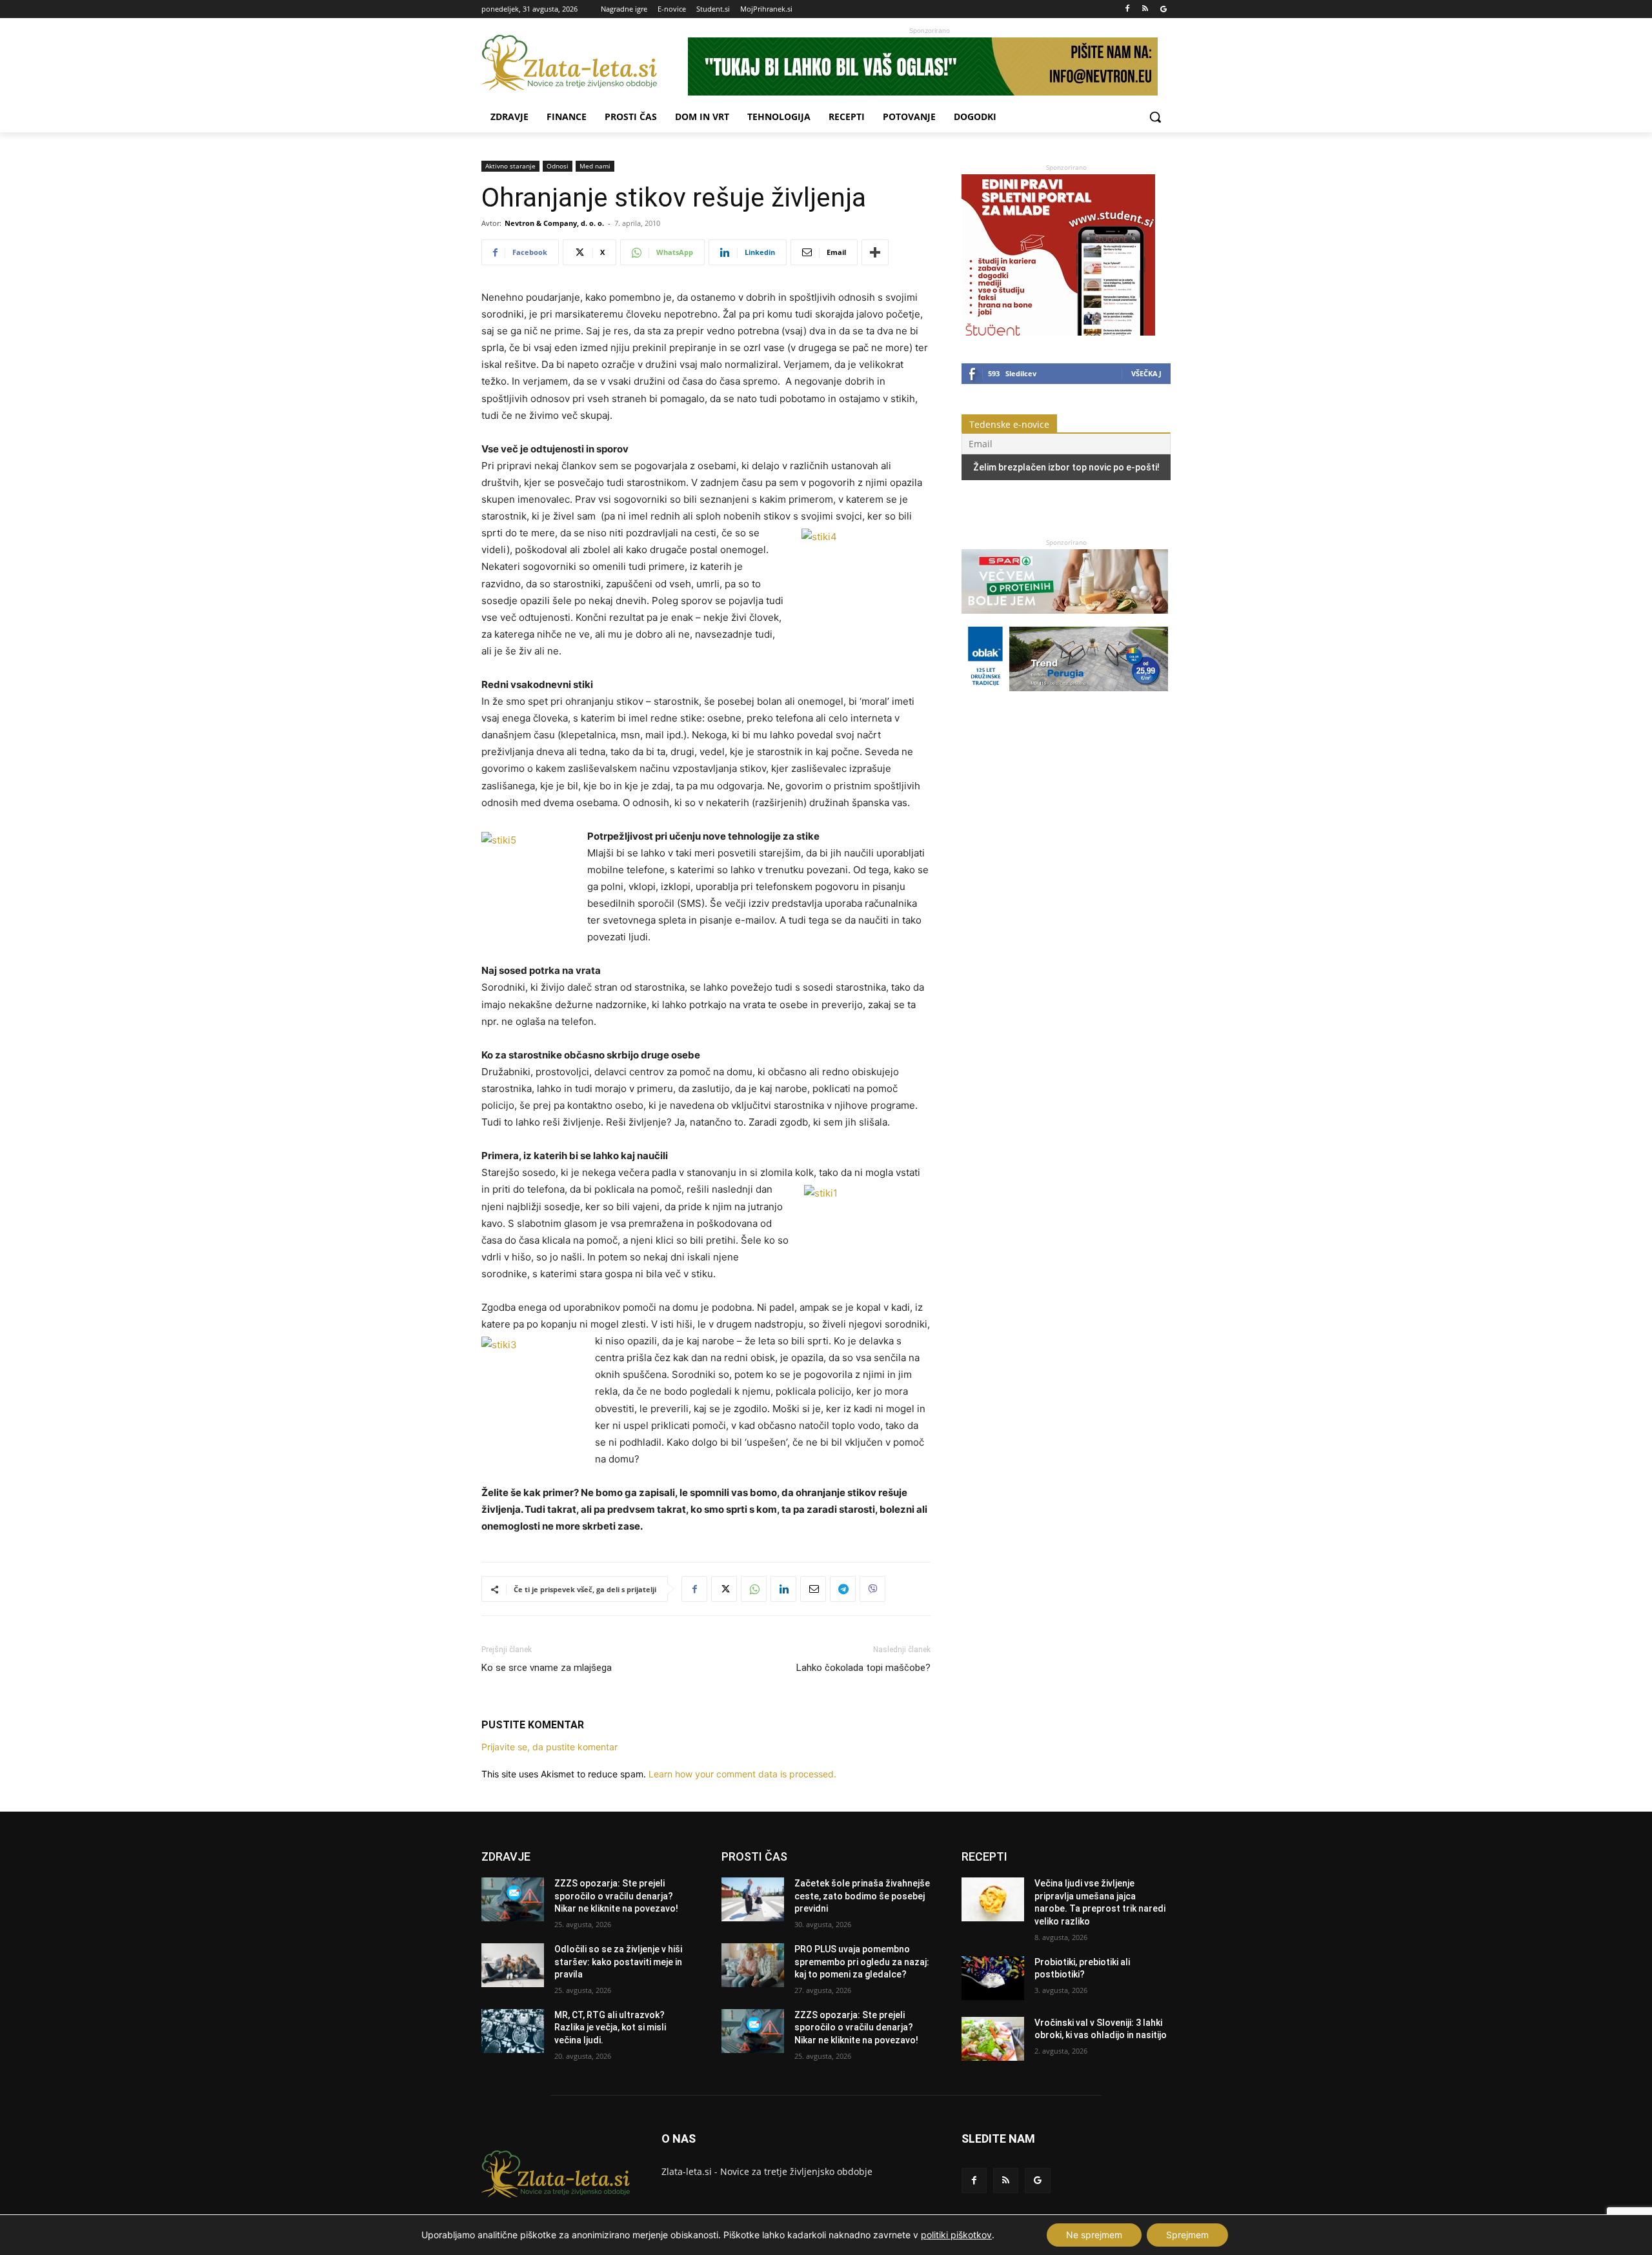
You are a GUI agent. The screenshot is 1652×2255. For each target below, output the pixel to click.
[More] (875, 252)
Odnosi (558, 166)
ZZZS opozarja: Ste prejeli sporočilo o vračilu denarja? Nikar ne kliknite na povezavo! (616, 1896)
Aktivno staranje (510, 166)
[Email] (813, 1589)
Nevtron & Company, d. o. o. (554, 223)
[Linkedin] (783, 1589)
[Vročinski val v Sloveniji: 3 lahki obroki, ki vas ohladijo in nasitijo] (993, 2039)
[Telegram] (843, 1589)
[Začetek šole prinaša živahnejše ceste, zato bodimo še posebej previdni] (753, 1899)
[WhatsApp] (754, 1589)
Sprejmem (1187, 2235)
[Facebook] (1128, 9)
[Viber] (872, 1589)
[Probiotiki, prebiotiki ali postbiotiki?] (993, 1978)
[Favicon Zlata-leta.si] (585, 63)
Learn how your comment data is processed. (742, 1774)
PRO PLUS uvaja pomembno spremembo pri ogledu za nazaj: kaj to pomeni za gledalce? (862, 1962)
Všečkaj (1146, 373)
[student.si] (1058, 332)
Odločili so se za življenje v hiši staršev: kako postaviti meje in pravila (618, 1962)
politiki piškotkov (956, 2235)
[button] (1155, 117)
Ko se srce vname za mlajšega (547, 1668)
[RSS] (1145, 9)
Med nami (595, 166)
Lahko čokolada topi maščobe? (863, 1668)
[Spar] (1065, 620)
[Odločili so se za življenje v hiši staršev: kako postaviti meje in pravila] (513, 1965)
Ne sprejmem (1094, 2235)
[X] (724, 1589)
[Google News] (1163, 9)
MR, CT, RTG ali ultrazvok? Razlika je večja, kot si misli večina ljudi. (610, 2027)
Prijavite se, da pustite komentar (549, 1747)
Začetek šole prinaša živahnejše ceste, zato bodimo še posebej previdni (862, 1896)
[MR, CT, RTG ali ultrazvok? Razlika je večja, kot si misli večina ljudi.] (513, 2031)
